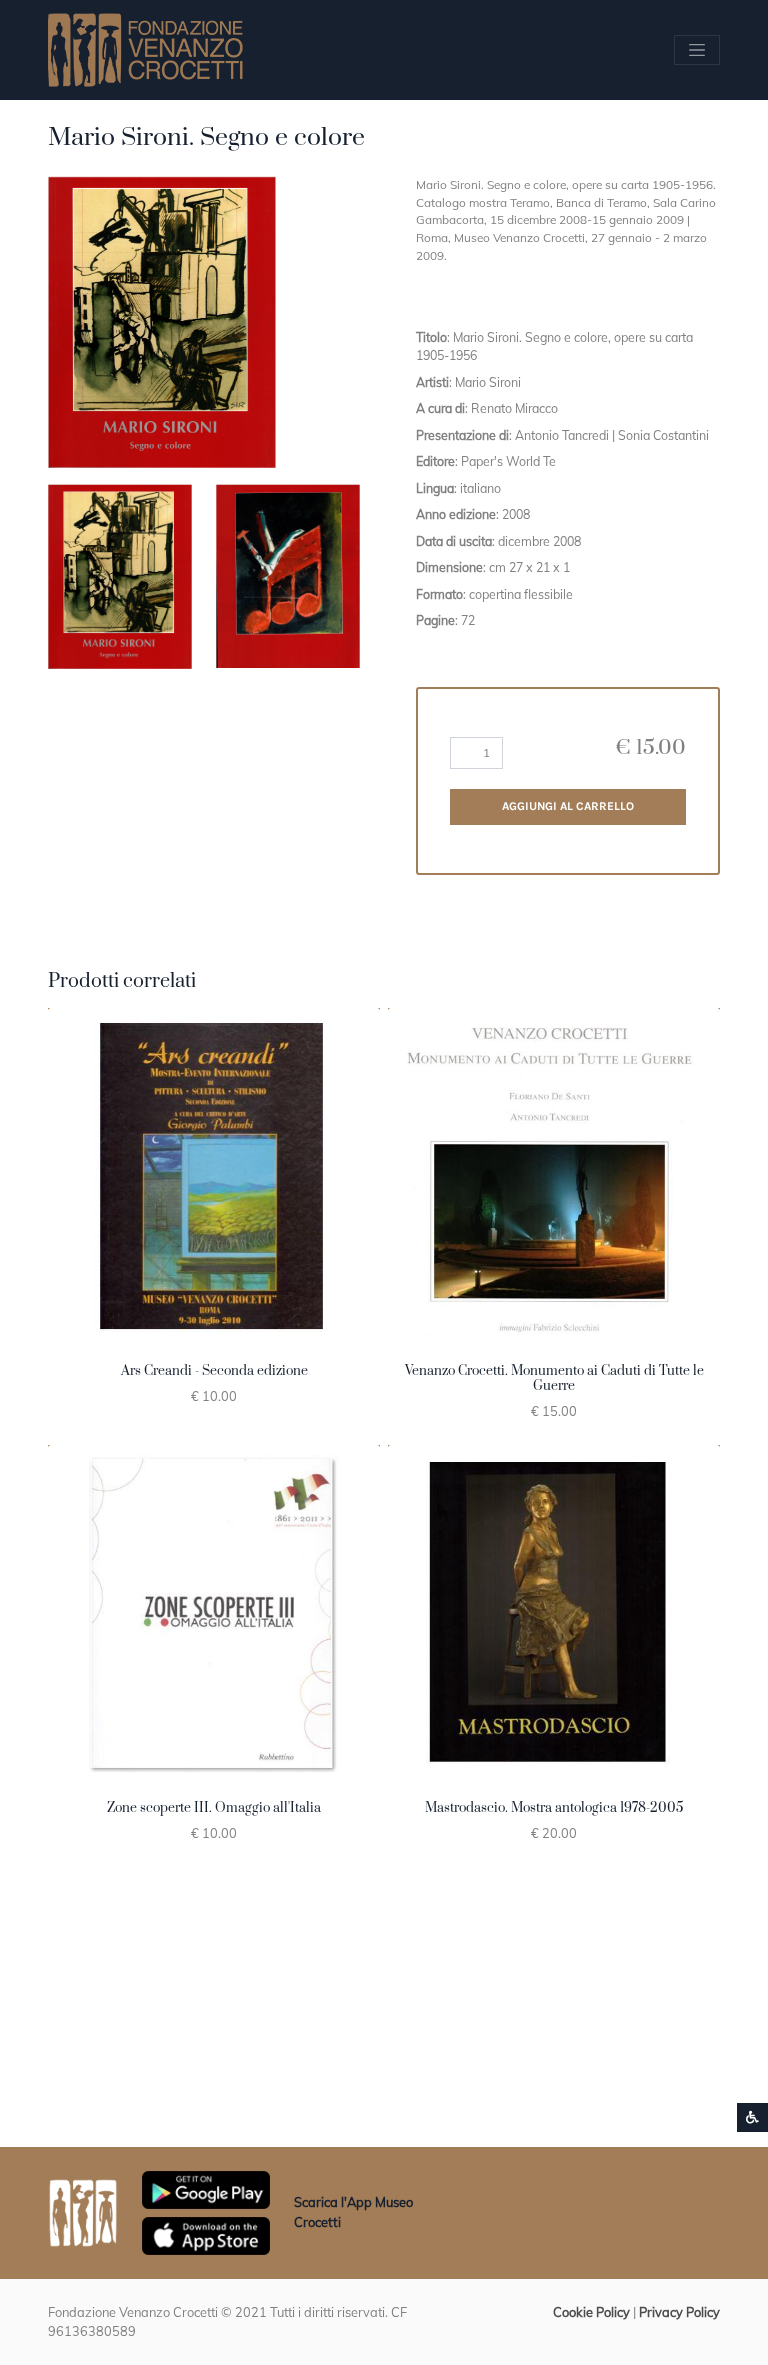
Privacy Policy (679, 2312)
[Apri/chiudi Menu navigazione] (697, 50)
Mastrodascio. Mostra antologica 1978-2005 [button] (554, 1808)
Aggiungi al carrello (568, 806)
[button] (120, 576)
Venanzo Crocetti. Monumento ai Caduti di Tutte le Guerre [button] (554, 1378)
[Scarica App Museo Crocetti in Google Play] (206, 2188)
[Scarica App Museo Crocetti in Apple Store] (206, 2234)
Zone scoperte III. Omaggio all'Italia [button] (214, 1808)
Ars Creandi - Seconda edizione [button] (214, 1371)
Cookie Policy (591, 2312)
